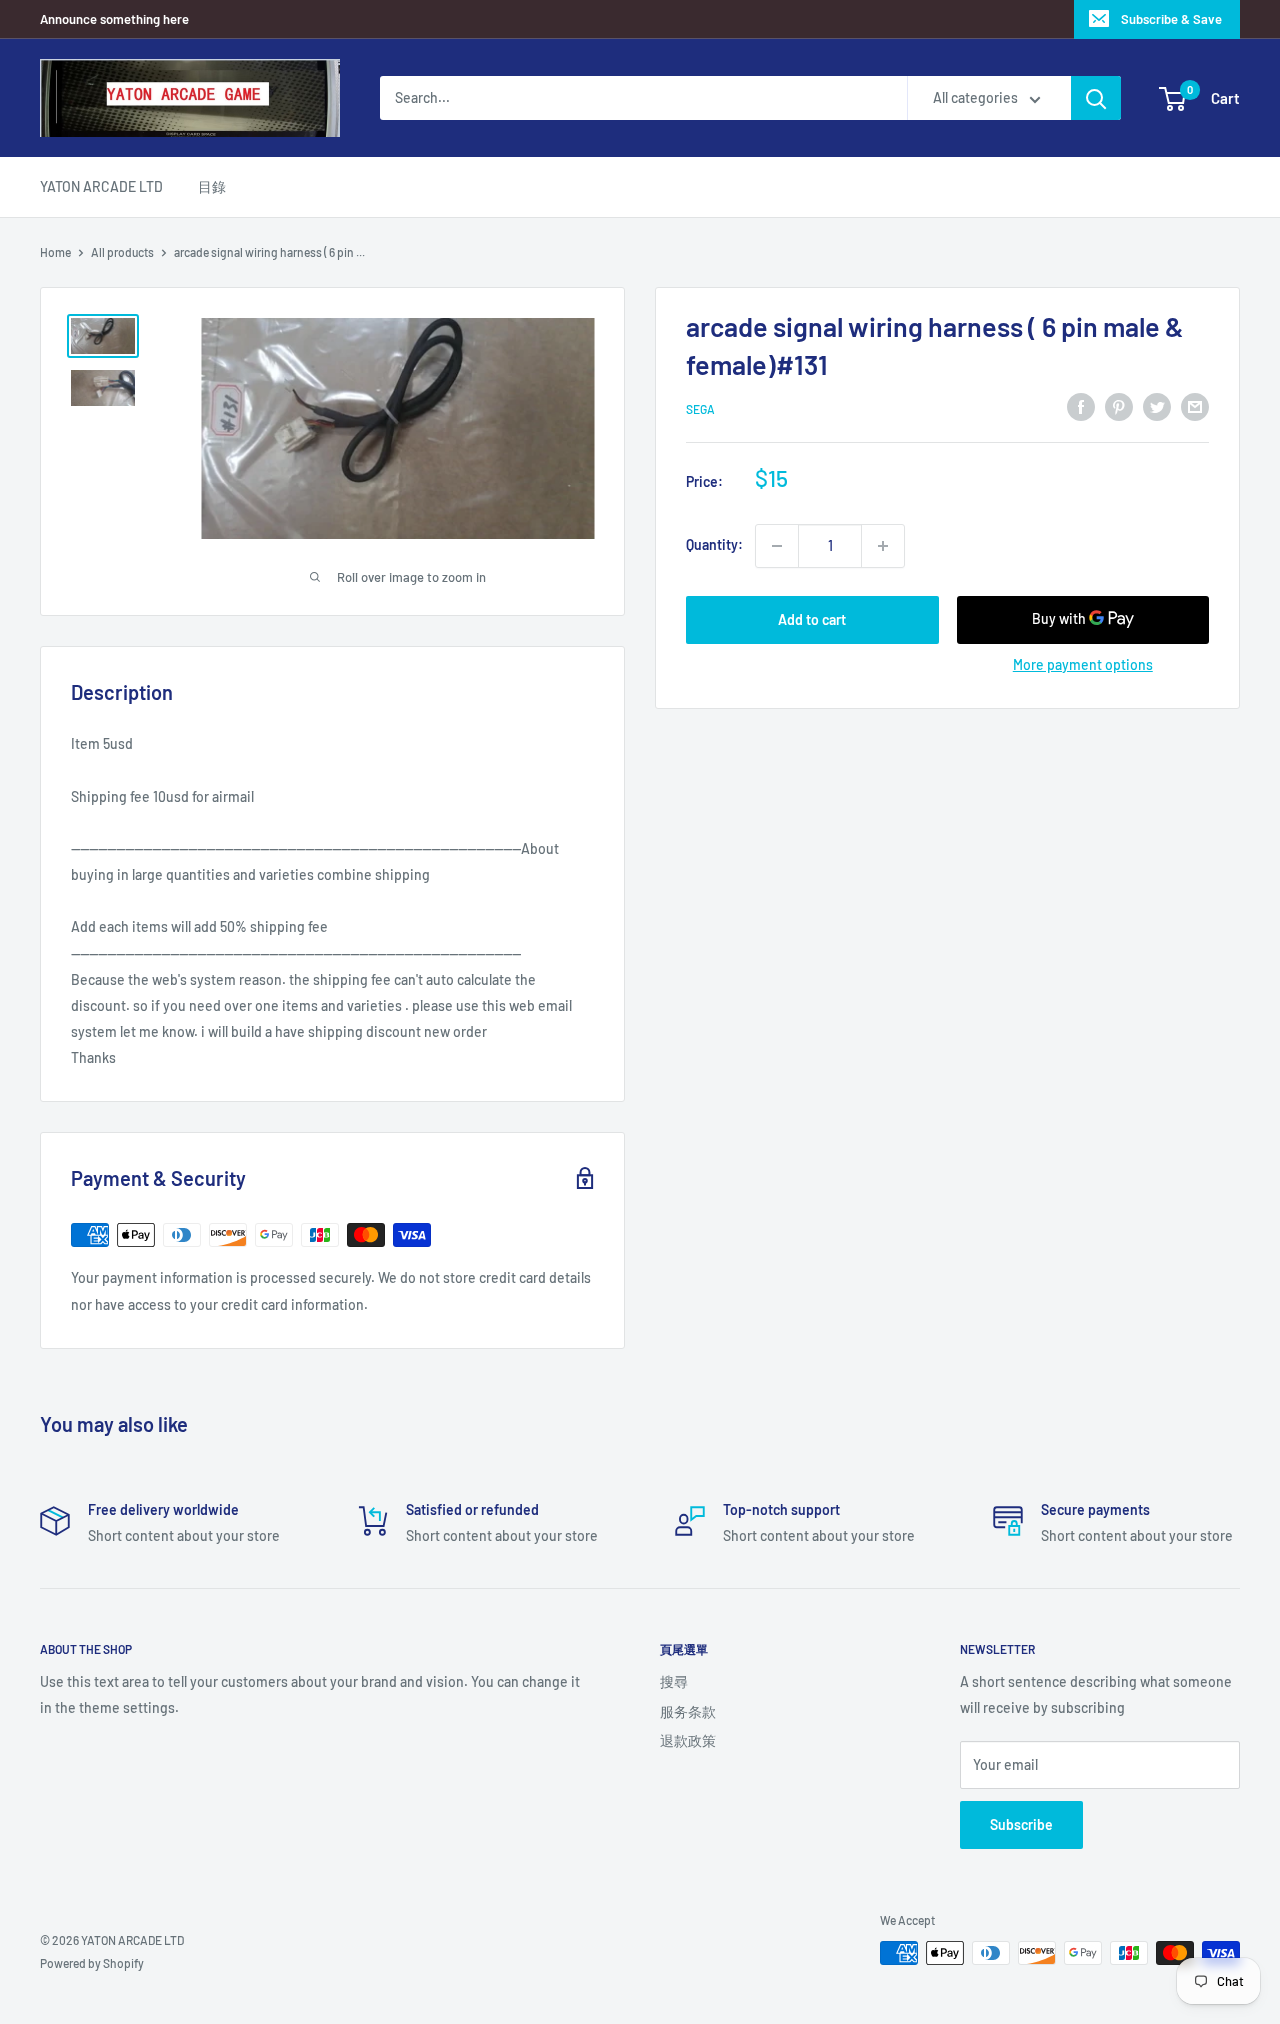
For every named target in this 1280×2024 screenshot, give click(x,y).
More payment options (1083, 664)
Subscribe (1021, 1824)
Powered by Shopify (92, 1963)
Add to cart (812, 619)
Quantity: (714, 545)
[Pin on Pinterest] (1119, 406)
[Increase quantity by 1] (883, 546)
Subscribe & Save (1171, 19)
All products (122, 252)
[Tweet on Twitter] (1157, 406)
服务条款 (688, 1711)
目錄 (212, 186)
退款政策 (688, 1740)
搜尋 (674, 1681)
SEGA (700, 409)
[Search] (1096, 98)
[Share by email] (1195, 406)
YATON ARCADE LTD (101, 186)
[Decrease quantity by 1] (777, 546)
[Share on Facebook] (1081, 406)
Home (55, 252)
